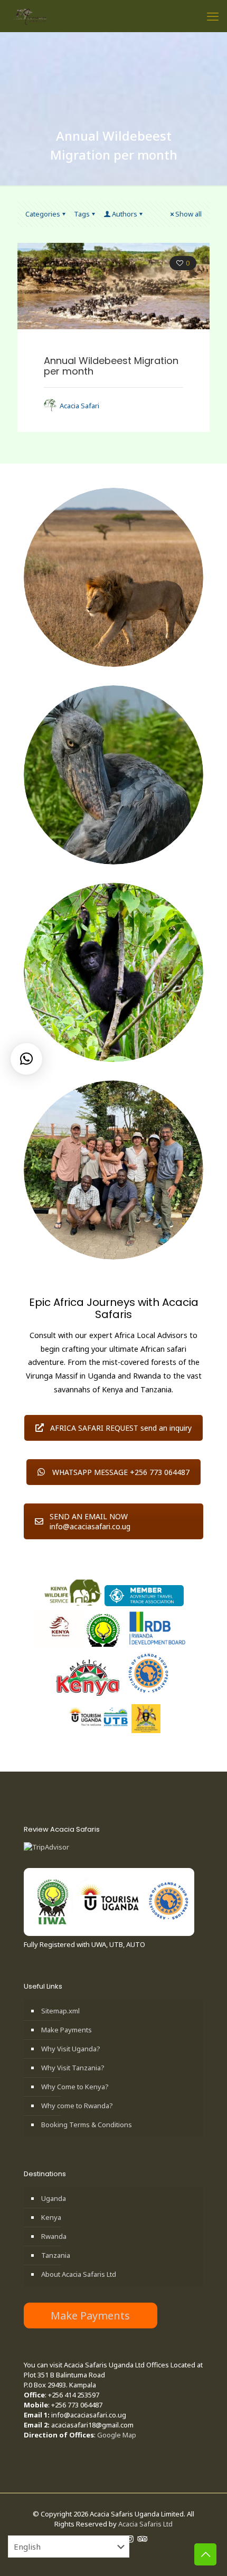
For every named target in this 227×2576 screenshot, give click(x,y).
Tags (82, 214)
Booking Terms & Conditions (87, 2125)
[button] (26, 1059)
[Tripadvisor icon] (141, 2539)
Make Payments (67, 2030)
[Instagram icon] (130, 2539)
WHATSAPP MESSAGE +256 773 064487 (121, 1472)
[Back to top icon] (205, 2554)
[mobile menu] (213, 16)
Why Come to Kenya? (75, 2087)
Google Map (117, 2435)
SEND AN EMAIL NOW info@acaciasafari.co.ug (90, 1521)
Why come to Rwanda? (77, 2106)
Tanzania (56, 2255)
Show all (188, 214)
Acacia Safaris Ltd (145, 2524)
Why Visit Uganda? (71, 2049)
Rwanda (54, 2236)
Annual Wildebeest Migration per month (111, 366)
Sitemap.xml (60, 2011)
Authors (125, 214)
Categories (43, 214)
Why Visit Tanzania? (73, 2068)
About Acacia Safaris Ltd (79, 2274)
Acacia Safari (79, 406)
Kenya (51, 2217)
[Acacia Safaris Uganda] (31, 16)
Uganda (54, 2198)
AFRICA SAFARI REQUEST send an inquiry (121, 1428)
